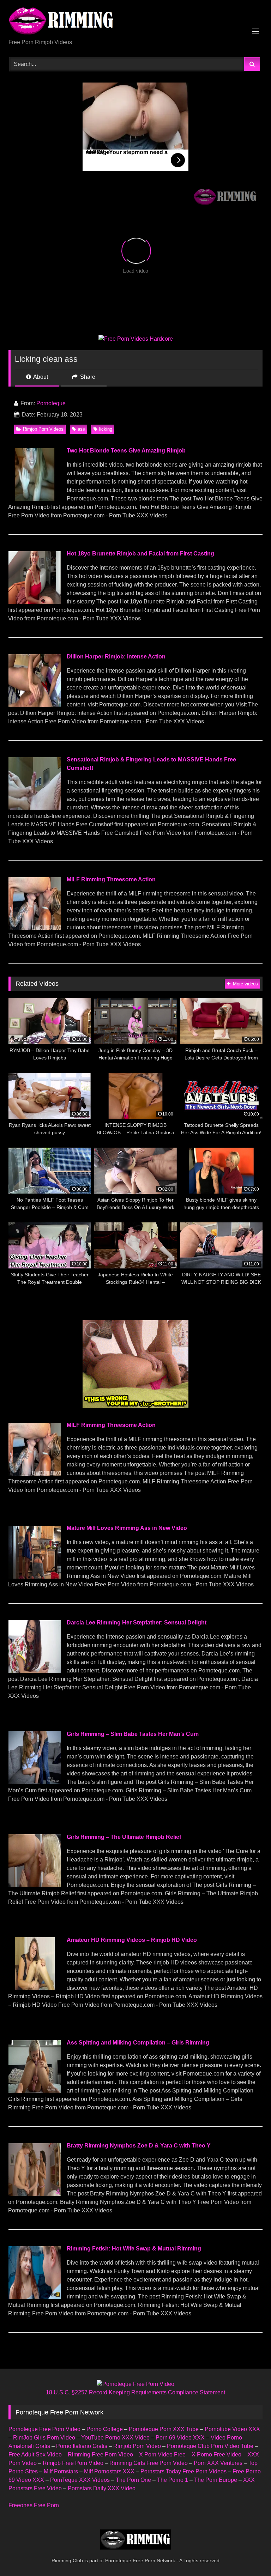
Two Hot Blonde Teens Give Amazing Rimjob (126, 451)
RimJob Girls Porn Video (44, 2438)
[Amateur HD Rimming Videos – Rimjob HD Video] (35, 1988)
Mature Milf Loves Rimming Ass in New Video (127, 1528)
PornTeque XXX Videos (80, 2480)
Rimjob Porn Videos (43, 429)
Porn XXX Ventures (218, 2463)
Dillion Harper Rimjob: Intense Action (116, 657)
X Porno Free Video (216, 2455)
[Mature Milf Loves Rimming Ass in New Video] (35, 1577)
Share (87, 377)
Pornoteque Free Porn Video (44, 2429)
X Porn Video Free (162, 2455)
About (40, 377)
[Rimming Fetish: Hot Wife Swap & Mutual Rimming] (35, 2297)
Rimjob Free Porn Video (73, 2463)
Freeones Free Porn (34, 2505)
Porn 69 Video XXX (180, 2438)
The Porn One (133, 2480)
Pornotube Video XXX (232, 2429)
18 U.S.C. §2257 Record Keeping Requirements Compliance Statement (135, 2392)
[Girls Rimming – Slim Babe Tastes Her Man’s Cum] (35, 1782)
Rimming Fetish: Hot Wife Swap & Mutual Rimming (134, 2249)
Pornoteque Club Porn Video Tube (210, 2446)
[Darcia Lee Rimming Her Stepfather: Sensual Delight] (35, 1671)
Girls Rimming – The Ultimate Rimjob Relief (124, 1837)
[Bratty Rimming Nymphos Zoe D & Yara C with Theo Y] (35, 2194)
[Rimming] (135, 22)
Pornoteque (51, 403)
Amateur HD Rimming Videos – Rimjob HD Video (132, 1940)
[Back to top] (249, 2555)
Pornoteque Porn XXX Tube (164, 2429)
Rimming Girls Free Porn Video (149, 2463)
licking (106, 429)
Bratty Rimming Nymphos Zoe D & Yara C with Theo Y (139, 2146)
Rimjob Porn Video (137, 2446)
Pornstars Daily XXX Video (102, 2488)
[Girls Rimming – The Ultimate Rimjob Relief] (35, 1885)
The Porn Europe (216, 2480)
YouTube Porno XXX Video (115, 2438)
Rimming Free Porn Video (100, 2455)
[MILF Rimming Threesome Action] (35, 928)
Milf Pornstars (61, 2471)
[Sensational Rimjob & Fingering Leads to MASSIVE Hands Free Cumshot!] (35, 808)
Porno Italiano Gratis (82, 2446)
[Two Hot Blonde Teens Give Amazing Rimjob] (35, 499)
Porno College (105, 2429)
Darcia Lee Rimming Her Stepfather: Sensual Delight (137, 1623)
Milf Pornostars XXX (109, 2471)
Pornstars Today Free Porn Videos (183, 2471)
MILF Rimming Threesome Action (111, 879)
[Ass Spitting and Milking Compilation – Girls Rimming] (35, 2091)
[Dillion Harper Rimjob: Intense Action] (35, 705)
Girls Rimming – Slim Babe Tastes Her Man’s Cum (133, 1734)
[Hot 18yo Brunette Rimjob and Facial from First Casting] (35, 602)
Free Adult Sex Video (35, 2455)
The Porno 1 (173, 2480)
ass (81, 429)
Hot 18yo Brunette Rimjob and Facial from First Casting (140, 554)
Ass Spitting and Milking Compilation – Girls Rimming (138, 2043)
